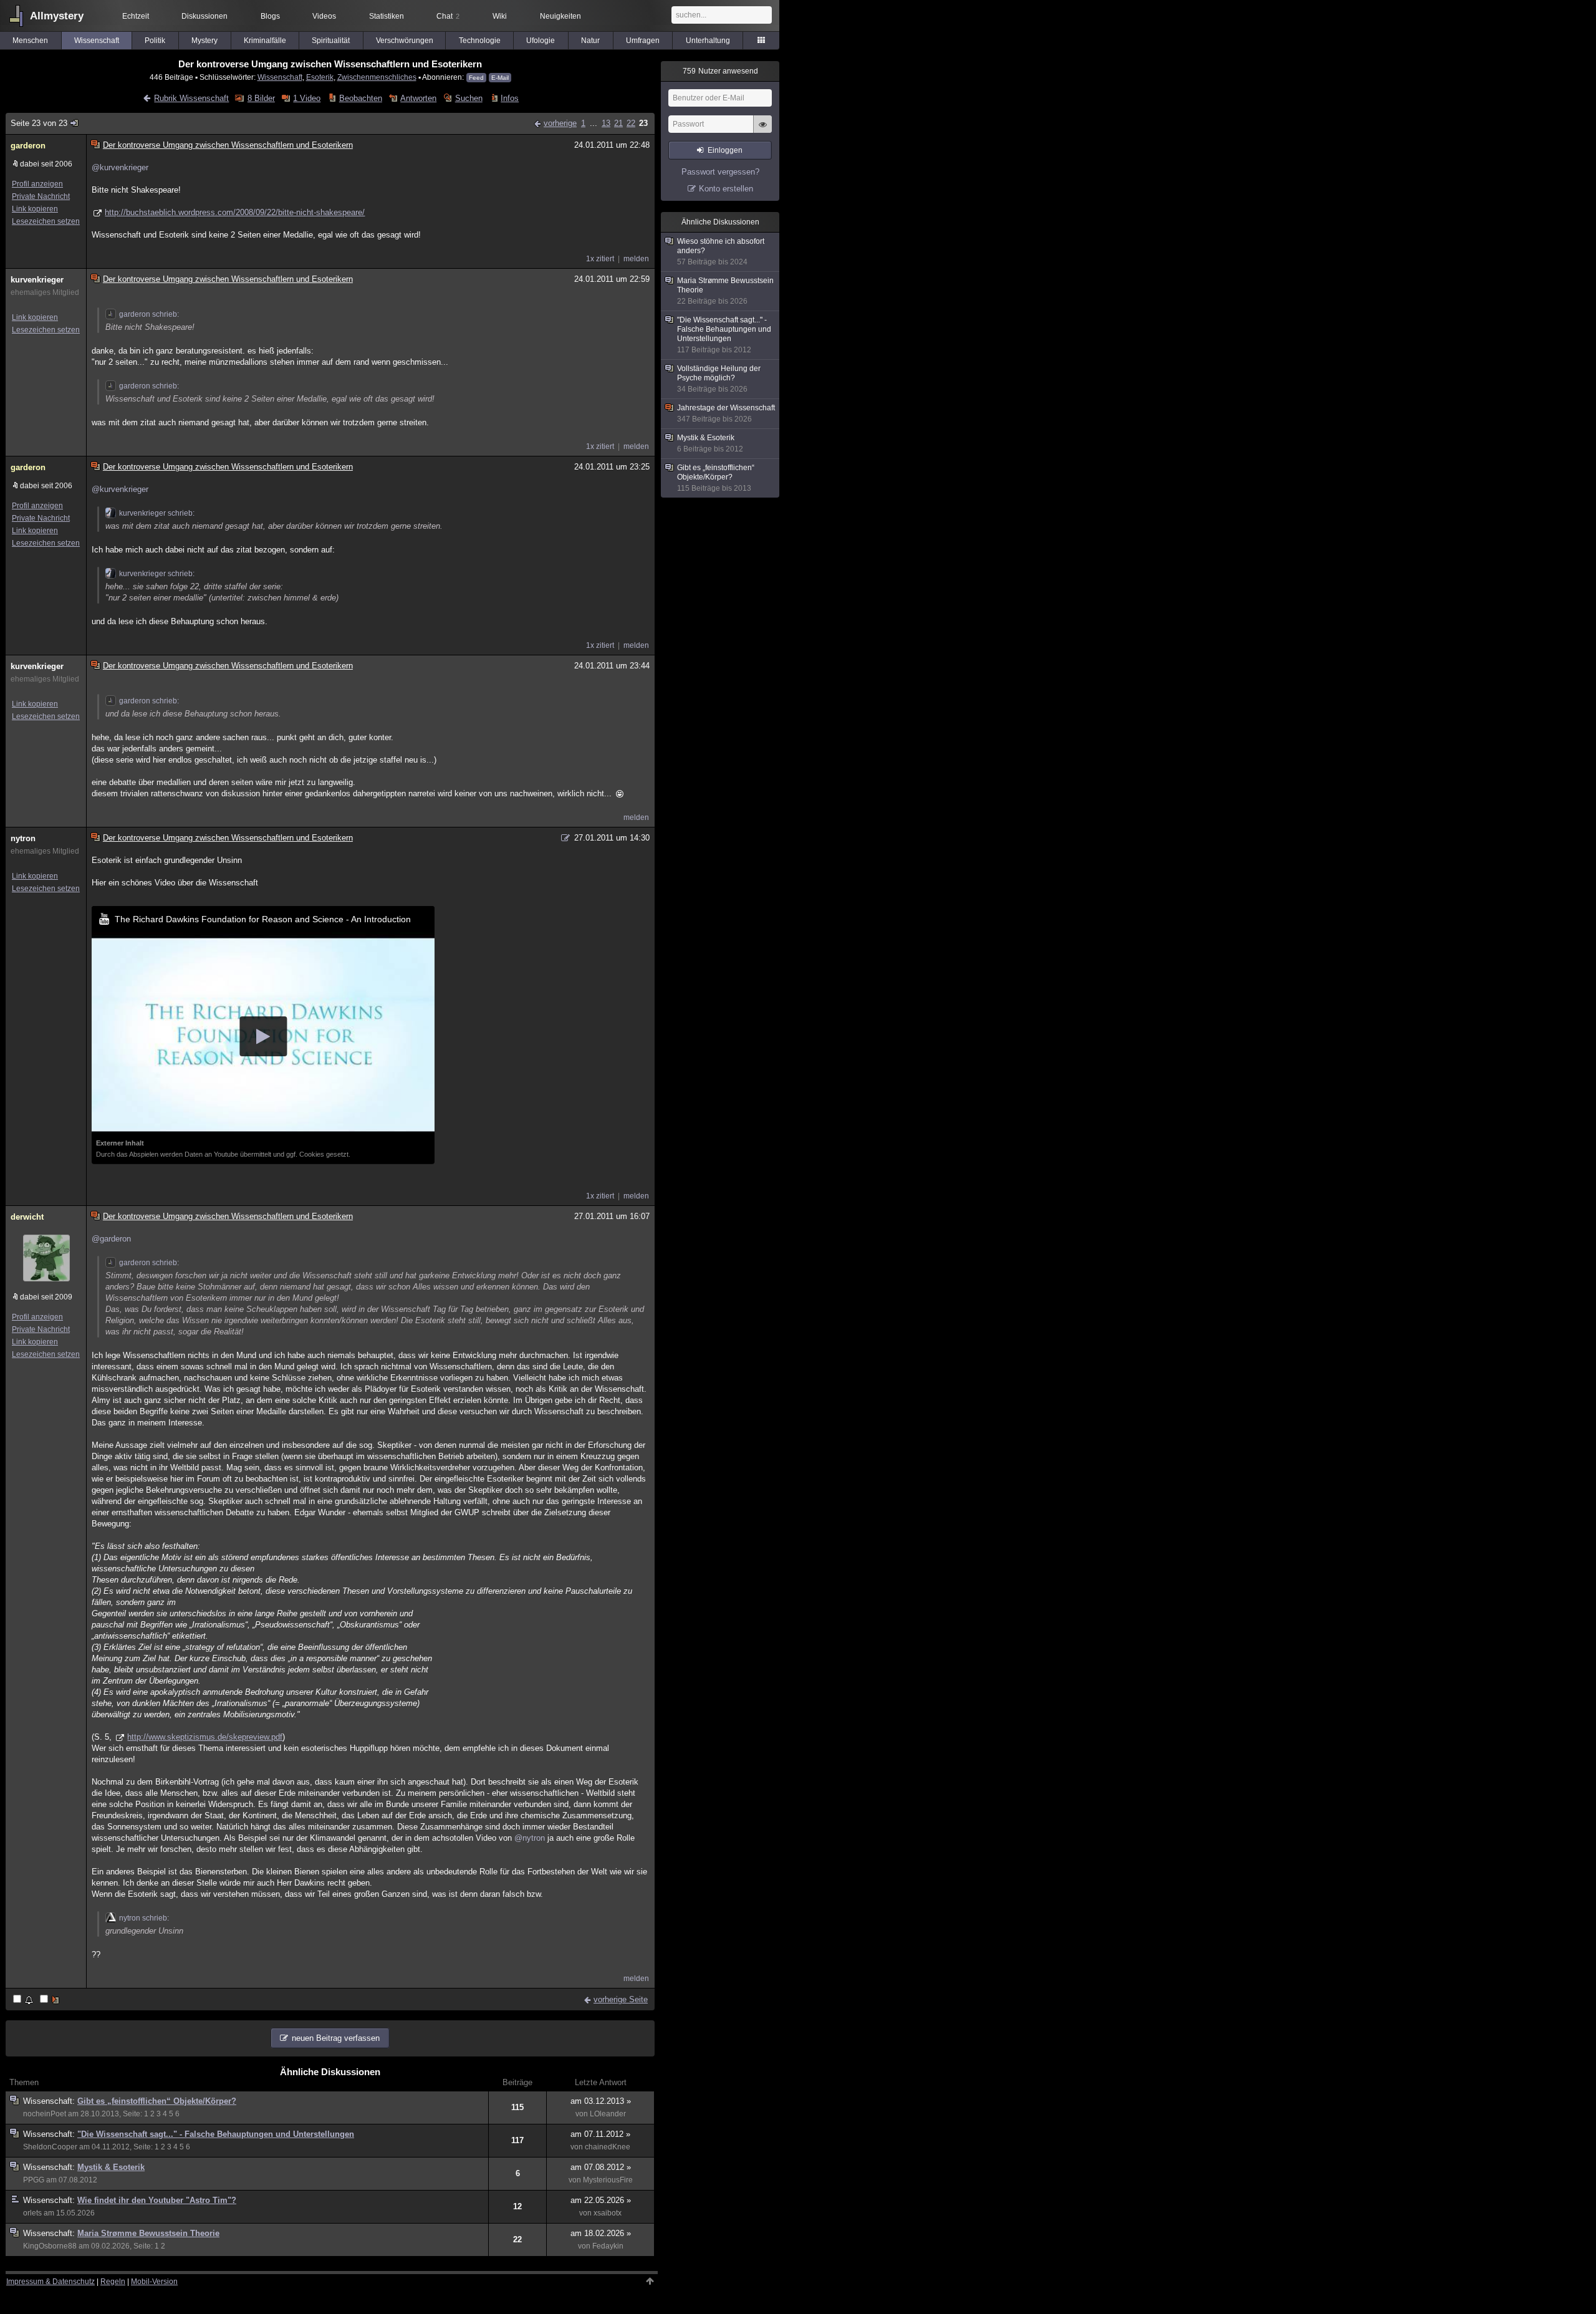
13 (606, 123)
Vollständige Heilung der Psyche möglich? (719, 379)
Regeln (113, 2282)
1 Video (307, 98)
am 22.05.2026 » (601, 2200)
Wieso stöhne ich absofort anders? (721, 252)
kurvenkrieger (37, 280)
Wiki (500, 16)
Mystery (204, 41)
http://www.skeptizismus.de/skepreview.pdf (205, 1737)
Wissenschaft (97, 41)
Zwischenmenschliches (377, 77)
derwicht (27, 1217)
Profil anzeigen (37, 184)
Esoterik (320, 77)
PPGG (34, 2180)
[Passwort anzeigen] (762, 131)
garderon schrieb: (149, 314)
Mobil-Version (154, 2282)
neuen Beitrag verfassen (336, 2038)
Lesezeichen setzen (46, 221)
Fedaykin (608, 2246)
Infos (510, 98)
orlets (32, 2213)
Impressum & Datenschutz (50, 2282)
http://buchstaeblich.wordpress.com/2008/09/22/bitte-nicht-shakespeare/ (235, 212)
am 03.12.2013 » (601, 2101)
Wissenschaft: (50, 2101)
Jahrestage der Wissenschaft (726, 413)
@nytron (530, 1838)
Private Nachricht (41, 196)
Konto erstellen (726, 189)
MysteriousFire (608, 2180)
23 (643, 123)
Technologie (480, 41)
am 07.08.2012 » (601, 2167)
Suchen (469, 98)
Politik (155, 41)
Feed (476, 78)
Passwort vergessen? (720, 172)
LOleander (608, 2114)
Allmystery (57, 16)
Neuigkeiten (560, 16)
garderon (28, 146)
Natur (590, 41)
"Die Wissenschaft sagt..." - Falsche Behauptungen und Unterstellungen (216, 2134)
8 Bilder (261, 98)
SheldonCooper (50, 2147)
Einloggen (725, 150)
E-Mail (500, 78)
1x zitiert (600, 259)
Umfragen (643, 41)
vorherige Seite (621, 1999)
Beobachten (360, 98)
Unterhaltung (708, 41)
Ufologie (541, 41)
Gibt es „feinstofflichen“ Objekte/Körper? (157, 2101)
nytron (23, 838)
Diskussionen (204, 16)
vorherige (560, 123)
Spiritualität (331, 41)
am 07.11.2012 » (600, 2134)
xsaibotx (608, 2213)
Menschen (30, 41)
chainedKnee (608, 2147)
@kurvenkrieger (120, 167)
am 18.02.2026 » (601, 2233)
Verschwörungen (405, 41)
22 (631, 123)
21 (618, 123)
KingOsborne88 (50, 2246)
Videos (324, 16)
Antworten (418, 98)
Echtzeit (136, 16)
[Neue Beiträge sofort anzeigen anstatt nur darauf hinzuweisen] (50, 2000)
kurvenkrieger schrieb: (157, 513)
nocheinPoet (45, 2114)
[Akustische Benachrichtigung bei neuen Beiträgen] (24, 2000)
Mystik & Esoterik (111, 2167)
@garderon (111, 1239)
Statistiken (387, 16)
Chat (448, 16)
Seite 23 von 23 (39, 123)
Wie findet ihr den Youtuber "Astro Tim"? (157, 2200)
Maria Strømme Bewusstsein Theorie (148, 2233)
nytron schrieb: (144, 1918)
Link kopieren (35, 209)
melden (636, 259)
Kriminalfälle (265, 41)
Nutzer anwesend (720, 71)
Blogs (270, 16)
